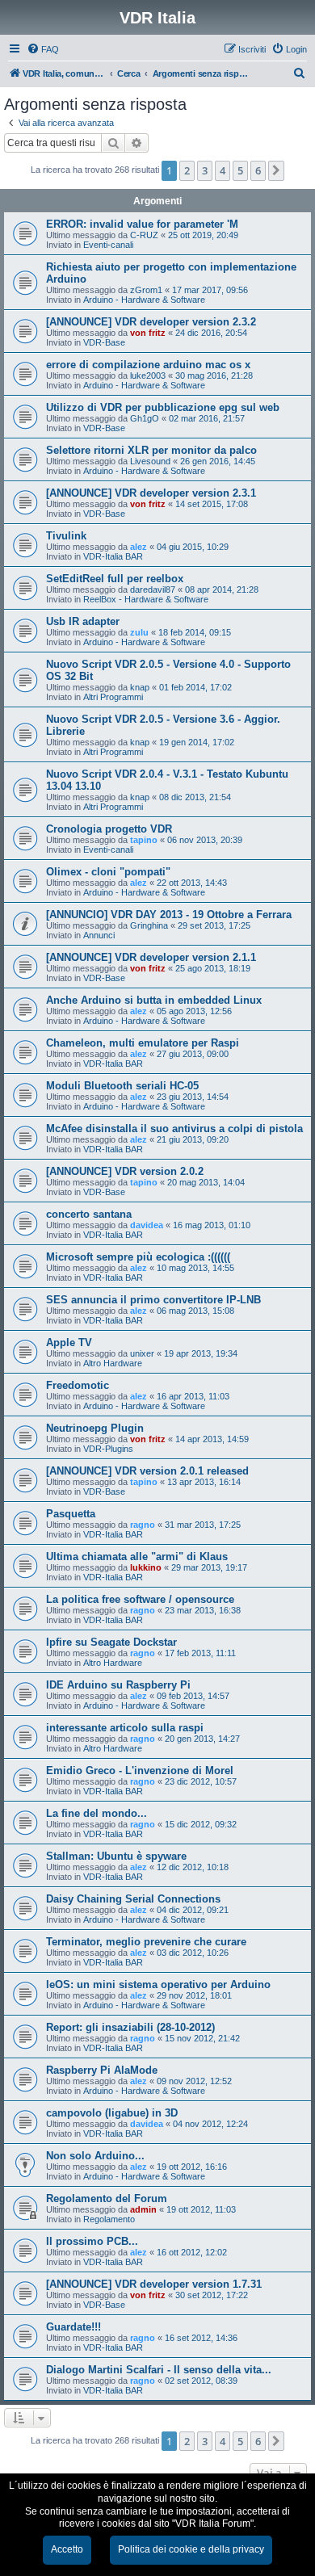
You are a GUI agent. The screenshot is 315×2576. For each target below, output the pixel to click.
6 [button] (258, 170)
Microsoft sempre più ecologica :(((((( (138, 1257)
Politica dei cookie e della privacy (191, 2549)
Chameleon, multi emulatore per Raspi (143, 1043)
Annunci (99, 935)
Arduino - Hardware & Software (144, 300)
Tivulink (66, 536)
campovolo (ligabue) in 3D (112, 2113)
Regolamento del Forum (107, 2198)
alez (139, 547)
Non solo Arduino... (95, 2156)
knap (140, 687)
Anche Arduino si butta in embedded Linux (154, 1000)
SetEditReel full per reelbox (115, 579)
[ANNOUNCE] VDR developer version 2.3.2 (151, 322)
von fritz (148, 333)
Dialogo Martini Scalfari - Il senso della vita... (159, 2370)
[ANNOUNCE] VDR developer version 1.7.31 (154, 2284)
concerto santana (89, 1214)
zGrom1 (146, 290)
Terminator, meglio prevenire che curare (146, 1942)
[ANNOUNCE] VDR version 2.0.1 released (147, 1471)
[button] (276, 170)
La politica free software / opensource (140, 1599)
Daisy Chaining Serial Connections (133, 1899)
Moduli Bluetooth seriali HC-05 (122, 1086)
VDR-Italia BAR (113, 556)
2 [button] (187, 170)
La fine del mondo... (97, 1813)
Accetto (67, 2549)
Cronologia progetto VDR (109, 829)
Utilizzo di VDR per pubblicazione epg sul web (163, 407)
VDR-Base (104, 342)
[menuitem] (43, 49)
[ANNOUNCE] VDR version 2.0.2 (125, 1171)
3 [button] (205, 170)
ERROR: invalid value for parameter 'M (142, 224)
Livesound (150, 461)
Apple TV (69, 1343)
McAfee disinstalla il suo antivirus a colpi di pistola (174, 1129)
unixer (142, 1353)
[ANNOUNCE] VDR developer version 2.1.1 (151, 957)
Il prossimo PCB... (92, 2241)
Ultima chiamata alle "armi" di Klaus (137, 1557)
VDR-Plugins (108, 1449)
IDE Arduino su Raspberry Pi (118, 1685)
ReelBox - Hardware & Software (146, 599)
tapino (144, 840)
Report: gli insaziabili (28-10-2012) (130, 2027)
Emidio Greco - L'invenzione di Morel (140, 1770)
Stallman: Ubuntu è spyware (116, 1856)
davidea (147, 1225)
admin (143, 2209)
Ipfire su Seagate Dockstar (111, 1642)
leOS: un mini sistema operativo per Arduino (158, 1984)
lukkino (146, 1567)
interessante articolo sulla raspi (125, 1728)
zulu (139, 632)
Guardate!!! (73, 2327)
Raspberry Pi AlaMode (102, 2070)
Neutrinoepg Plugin (95, 1428)
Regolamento (109, 2219)
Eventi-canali (108, 245)
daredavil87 (153, 589)
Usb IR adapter (83, 621)
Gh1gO (145, 418)
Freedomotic (78, 1385)
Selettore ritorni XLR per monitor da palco (151, 450)
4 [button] (223, 170)
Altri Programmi (113, 697)
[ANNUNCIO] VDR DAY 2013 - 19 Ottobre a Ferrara (169, 915)
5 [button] (240, 170)
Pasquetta (71, 1514)
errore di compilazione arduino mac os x (148, 365)
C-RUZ (144, 235)
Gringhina (149, 925)
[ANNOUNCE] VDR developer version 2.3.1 (151, 493)
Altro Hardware (113, 1363)
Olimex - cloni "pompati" (108, 872)
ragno (143, 1525)
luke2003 (148, 375)
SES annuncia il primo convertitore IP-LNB (153, 1300)
